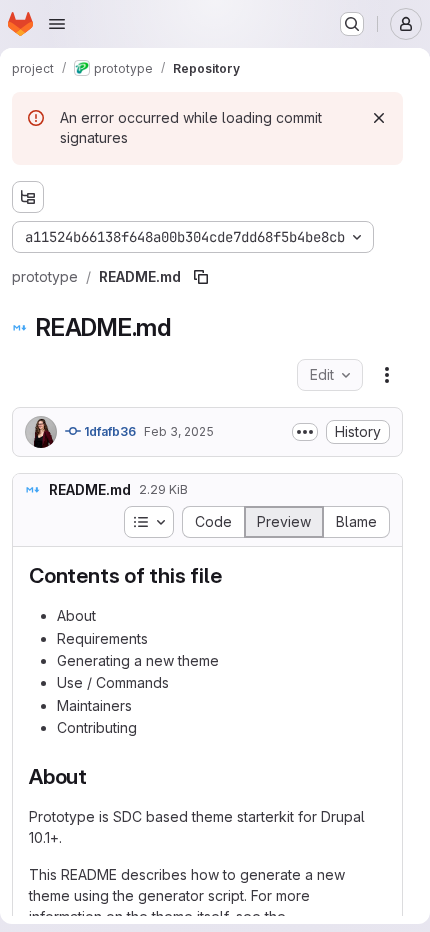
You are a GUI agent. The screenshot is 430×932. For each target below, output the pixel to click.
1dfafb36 (108, 431)
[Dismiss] (379, 118)
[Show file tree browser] (28, 197)
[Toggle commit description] (305, 432)
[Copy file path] (201, 277)
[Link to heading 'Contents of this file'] (233, 575)
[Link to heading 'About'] (98, 776)
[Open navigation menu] (57, 24)
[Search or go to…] (352, 24)
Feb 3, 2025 (179, 431)
